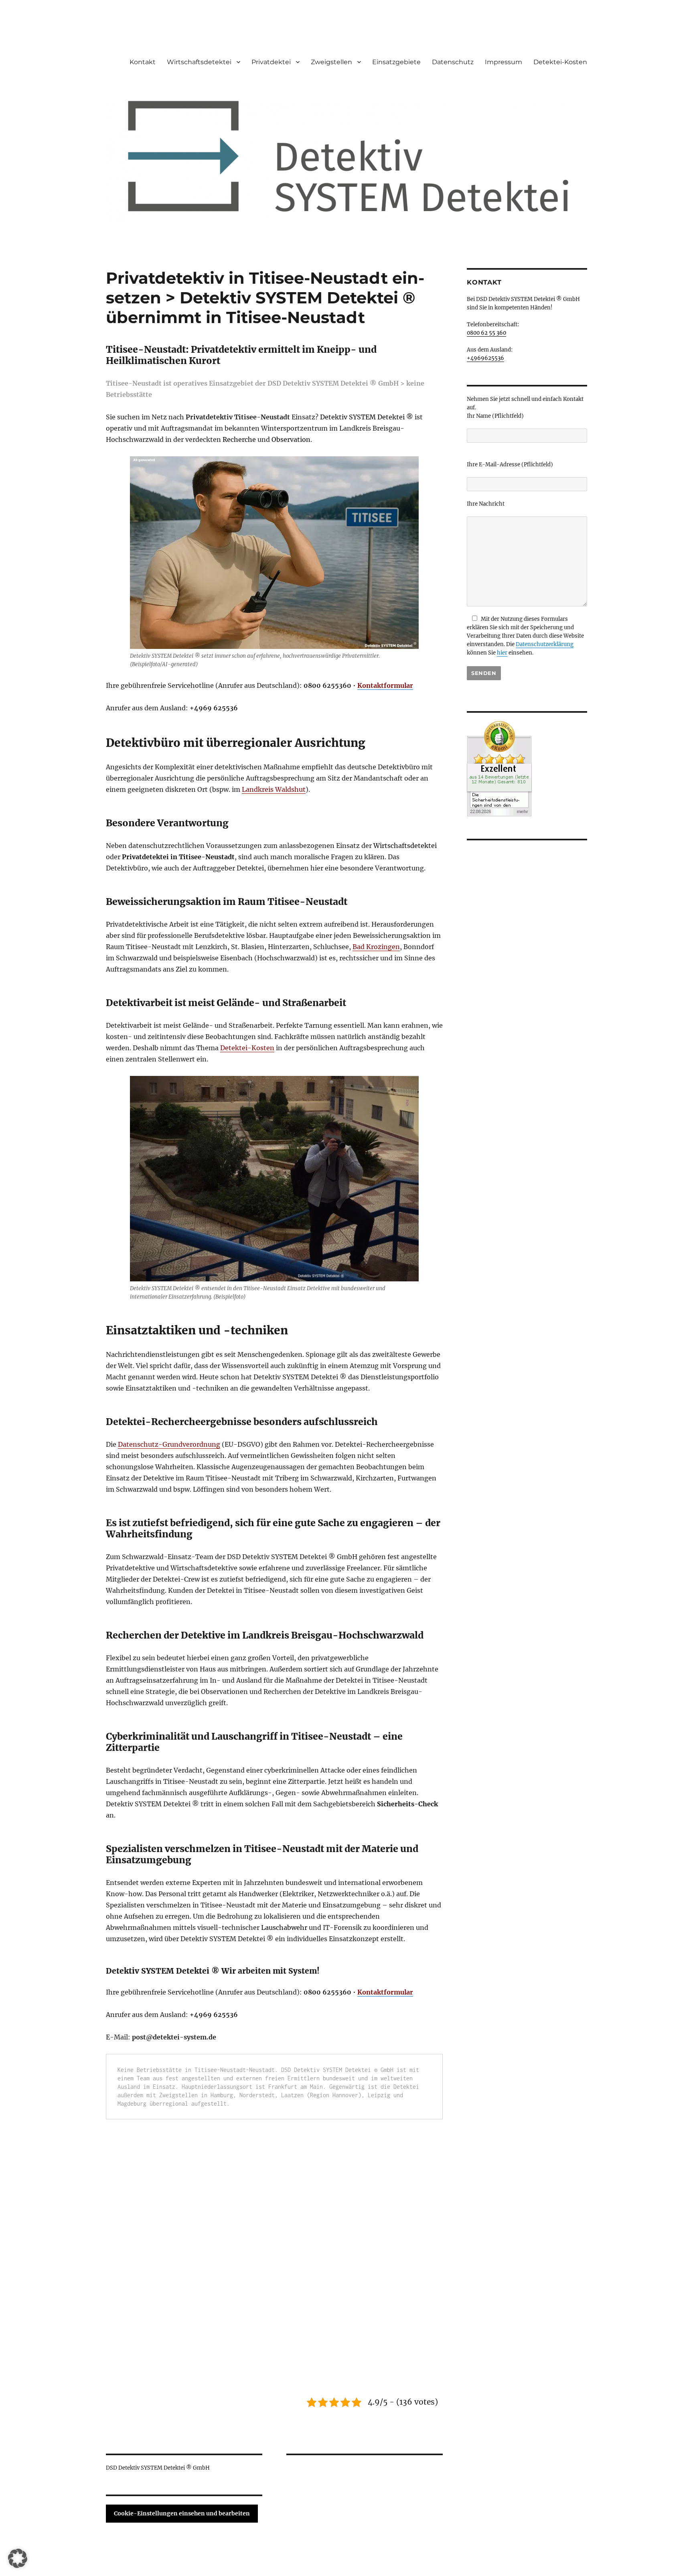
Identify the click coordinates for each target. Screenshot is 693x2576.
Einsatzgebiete (396, 62)
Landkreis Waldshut (274, 789)
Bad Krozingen (376, 947)
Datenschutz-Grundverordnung (169, 1444)
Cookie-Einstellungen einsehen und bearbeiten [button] (182, 2513)
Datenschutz (453, 62)
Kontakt (143, 62)
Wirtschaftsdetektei (199, 62)
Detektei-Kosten (560, 62)
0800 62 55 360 (486, 333)
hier (502, 653)
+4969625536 (485, 358)
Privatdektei (271, 62)
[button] (18, 2558)
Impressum (504, 62)
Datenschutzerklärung (545, 644)
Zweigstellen (331, 62)
